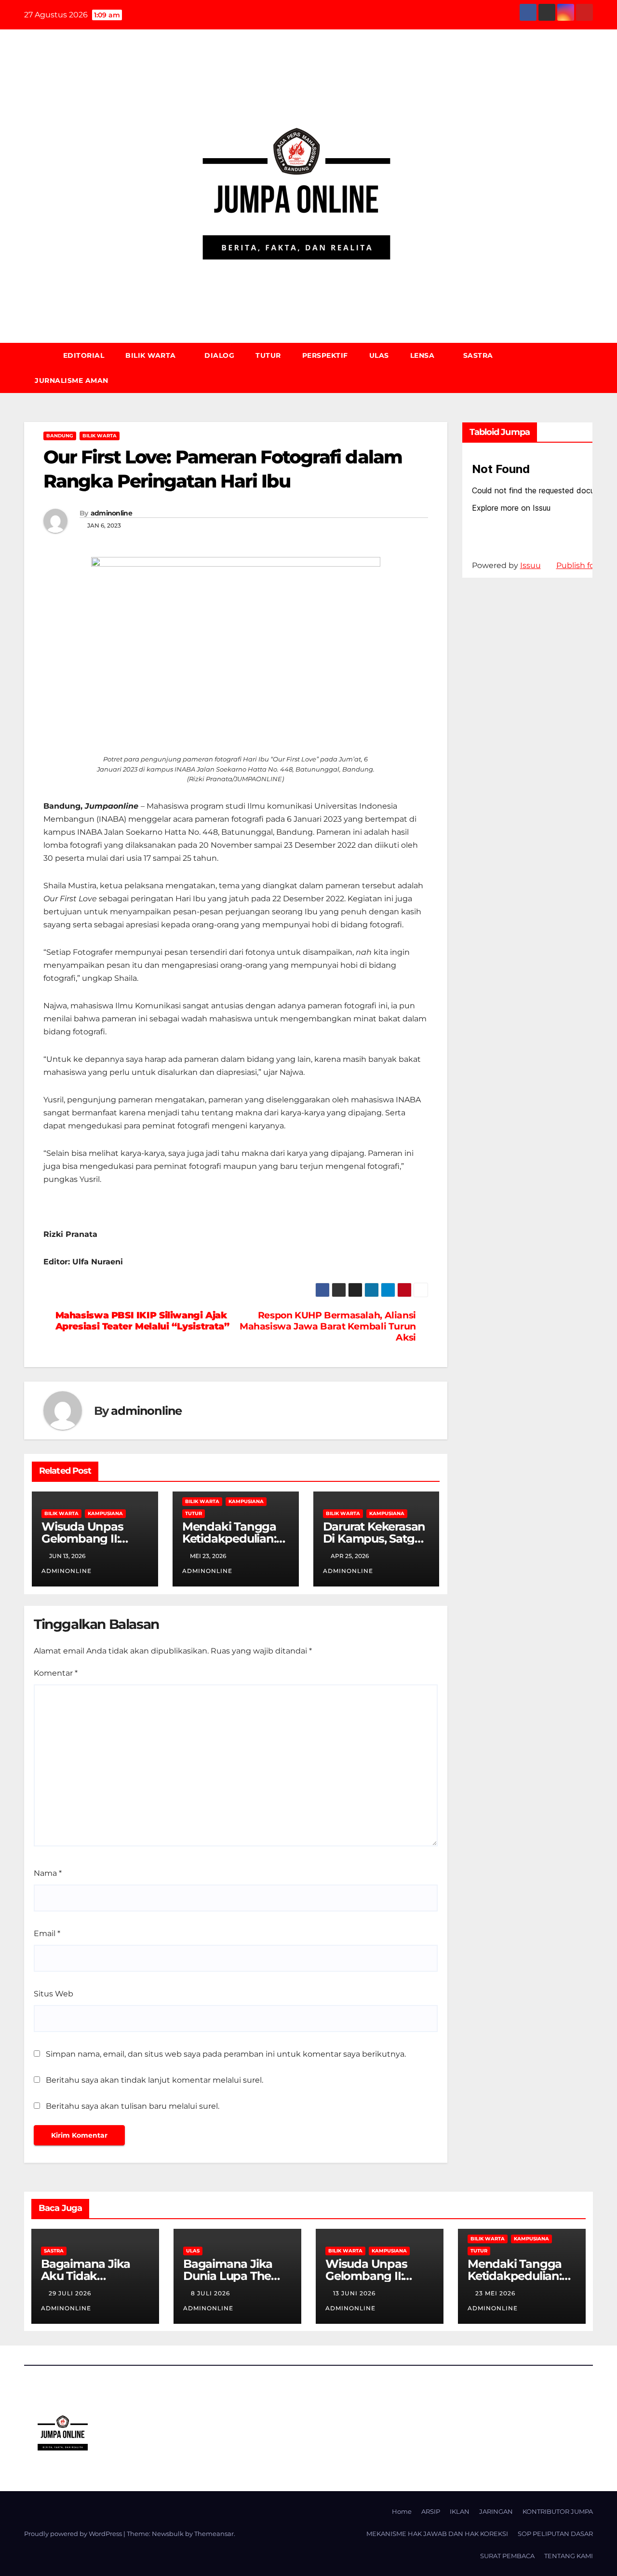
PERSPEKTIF (325, 355)
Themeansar (214, 2534)
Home (402, 2511)
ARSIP (431, 2511)
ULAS (379, 355)
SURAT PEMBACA (507, 2556)
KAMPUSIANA (105, 1513)
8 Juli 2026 (211, 2293)
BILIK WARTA (152, 355)
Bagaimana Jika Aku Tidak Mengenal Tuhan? (91, 2276)
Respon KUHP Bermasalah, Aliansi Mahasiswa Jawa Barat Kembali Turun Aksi (328, 1326)
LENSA (423, 355)
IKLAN (460, 2511)
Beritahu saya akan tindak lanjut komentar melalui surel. (154, 2080)
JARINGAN (496, 2511)
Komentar (56, 1673)
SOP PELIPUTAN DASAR (555, 2534)
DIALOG (219, 355)
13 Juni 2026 (355, 2293)
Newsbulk (168, 2534)
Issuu (530, 565)
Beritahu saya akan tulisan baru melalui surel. (133, 2106)
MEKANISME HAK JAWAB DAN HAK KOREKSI (437, 2534)
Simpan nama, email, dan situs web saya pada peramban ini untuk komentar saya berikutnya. (226, 2054)
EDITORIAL (84, 355)
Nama (48, 1873)
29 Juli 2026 (71, 2293)
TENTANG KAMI (569, 2556)
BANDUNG (60, 436)
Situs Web (54, 1994)
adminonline (111, 513)
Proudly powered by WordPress (74, 2534)
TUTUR (268, 355)
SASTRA (478, 355)
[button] (590, 368)
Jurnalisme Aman (72, 380)
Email (47, 1933)
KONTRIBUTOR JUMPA (558, 2511)
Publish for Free (586, 565)
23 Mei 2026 (496, 2293)
